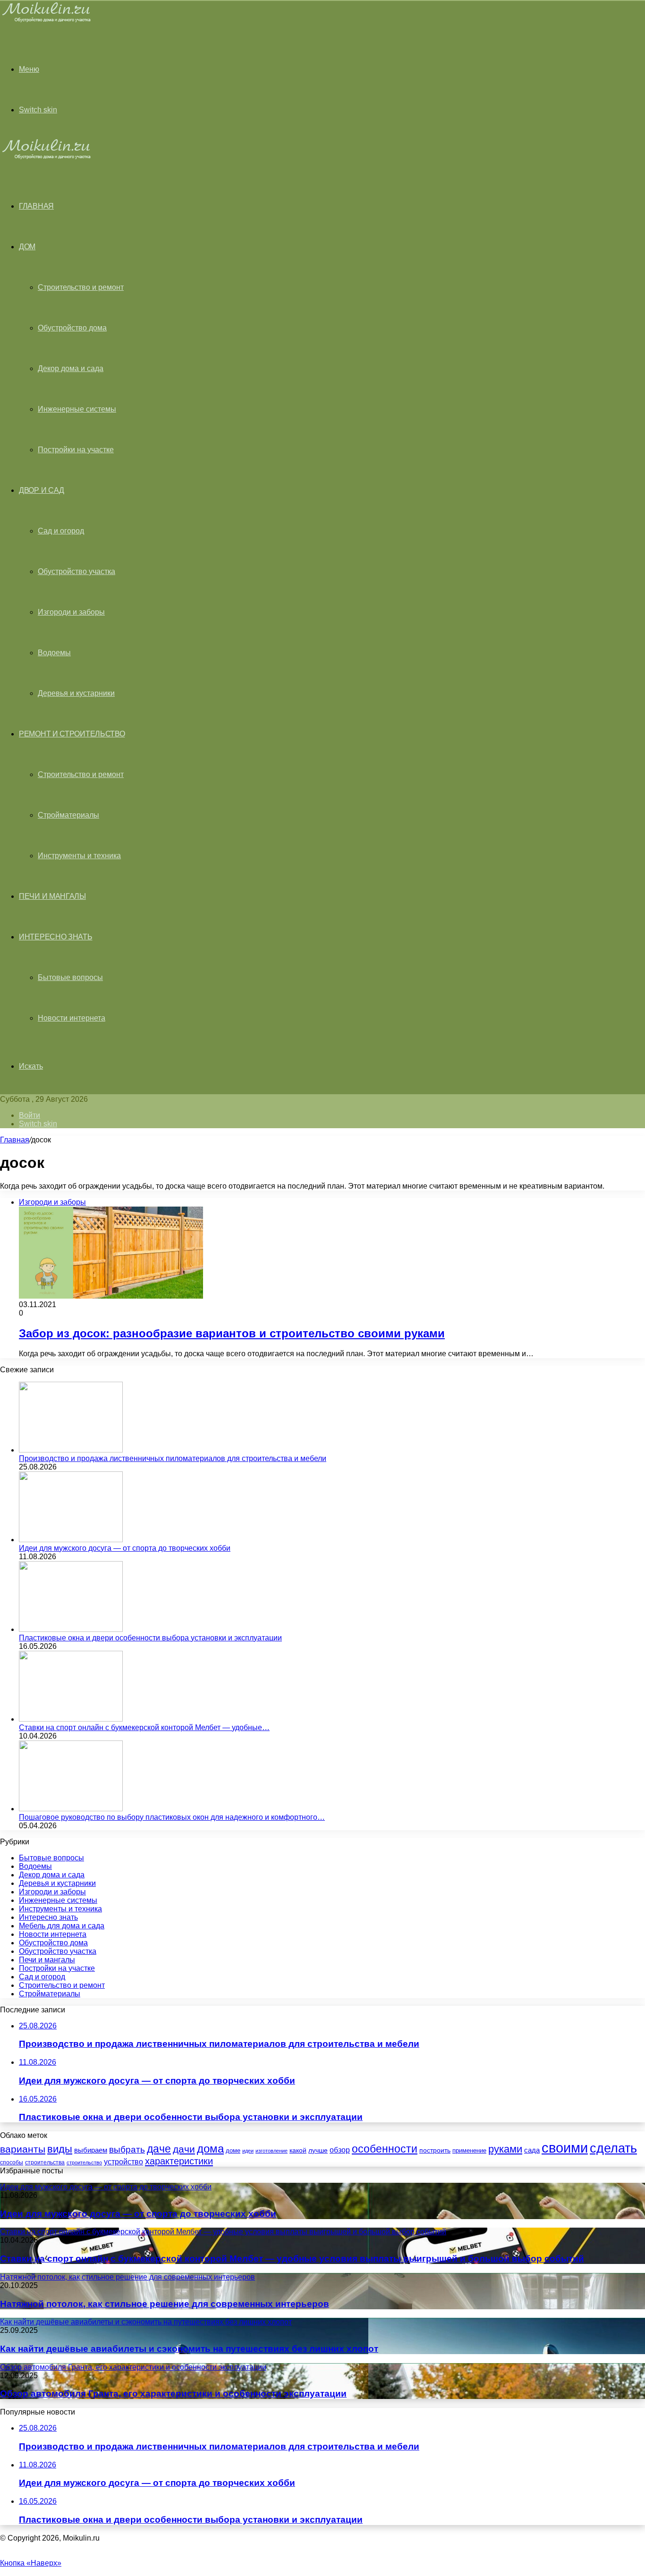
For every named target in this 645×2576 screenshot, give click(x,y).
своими (565, 2148)
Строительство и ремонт (81, 287)
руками (505, 2149)
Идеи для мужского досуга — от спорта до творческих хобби (125, 1548)
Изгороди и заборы (71, 612)
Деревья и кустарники (76, 693)
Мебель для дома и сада (62, 1926)
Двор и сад (42, 490)
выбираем (91, 2150)
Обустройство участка (76, 571)
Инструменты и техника (79, 856)
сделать (613, 2148)
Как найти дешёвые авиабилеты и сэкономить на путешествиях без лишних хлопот (189, 2349)
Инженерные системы (77, 409)
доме (233, 2151)
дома (210, 2149)
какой (298, 2150)
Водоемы (54, 653)
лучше (318, 2150)
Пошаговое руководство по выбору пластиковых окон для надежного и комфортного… (172, 1817)
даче (159, 2149)
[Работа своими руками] (48, 21)
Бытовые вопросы (70, 977)
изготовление (272, 2151)
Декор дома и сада (71, 368)
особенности (385, 2149)
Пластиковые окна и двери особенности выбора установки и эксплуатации (150, 1638)
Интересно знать (56, 937)
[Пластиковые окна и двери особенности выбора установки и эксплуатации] (71, 1629)
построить (435, 2150)
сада (532, 2150)
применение (469, 2150)
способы (12, 2162)
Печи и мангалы (52, 896)
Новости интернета (72, 1018)
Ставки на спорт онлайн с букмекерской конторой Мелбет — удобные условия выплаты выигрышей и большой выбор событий (292, 2259)
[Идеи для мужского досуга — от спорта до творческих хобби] (71, 1540)
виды (60, 2149)
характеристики (179, 2161)
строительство (84, 2162)
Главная (15, 1140)
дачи (184, 2149)
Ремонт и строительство (72, 734)
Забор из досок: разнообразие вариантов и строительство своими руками (232, 1333)
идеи (248, 2151)
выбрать (127, 2149)
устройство (123, 2162)
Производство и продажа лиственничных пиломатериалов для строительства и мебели (173, 1458)
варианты (23, 2149)
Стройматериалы (68, 815)
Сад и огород (61, 531)
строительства (45, 2162)
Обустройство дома (72, 328)
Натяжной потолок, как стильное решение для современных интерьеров (165, 2304)
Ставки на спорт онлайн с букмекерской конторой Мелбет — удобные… (144, 1727)
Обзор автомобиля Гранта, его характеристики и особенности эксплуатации (173, 2394)
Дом (27, 247)
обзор (340, 2150)
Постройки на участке (76, 450)
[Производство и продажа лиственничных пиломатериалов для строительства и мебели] (71, 1450)
